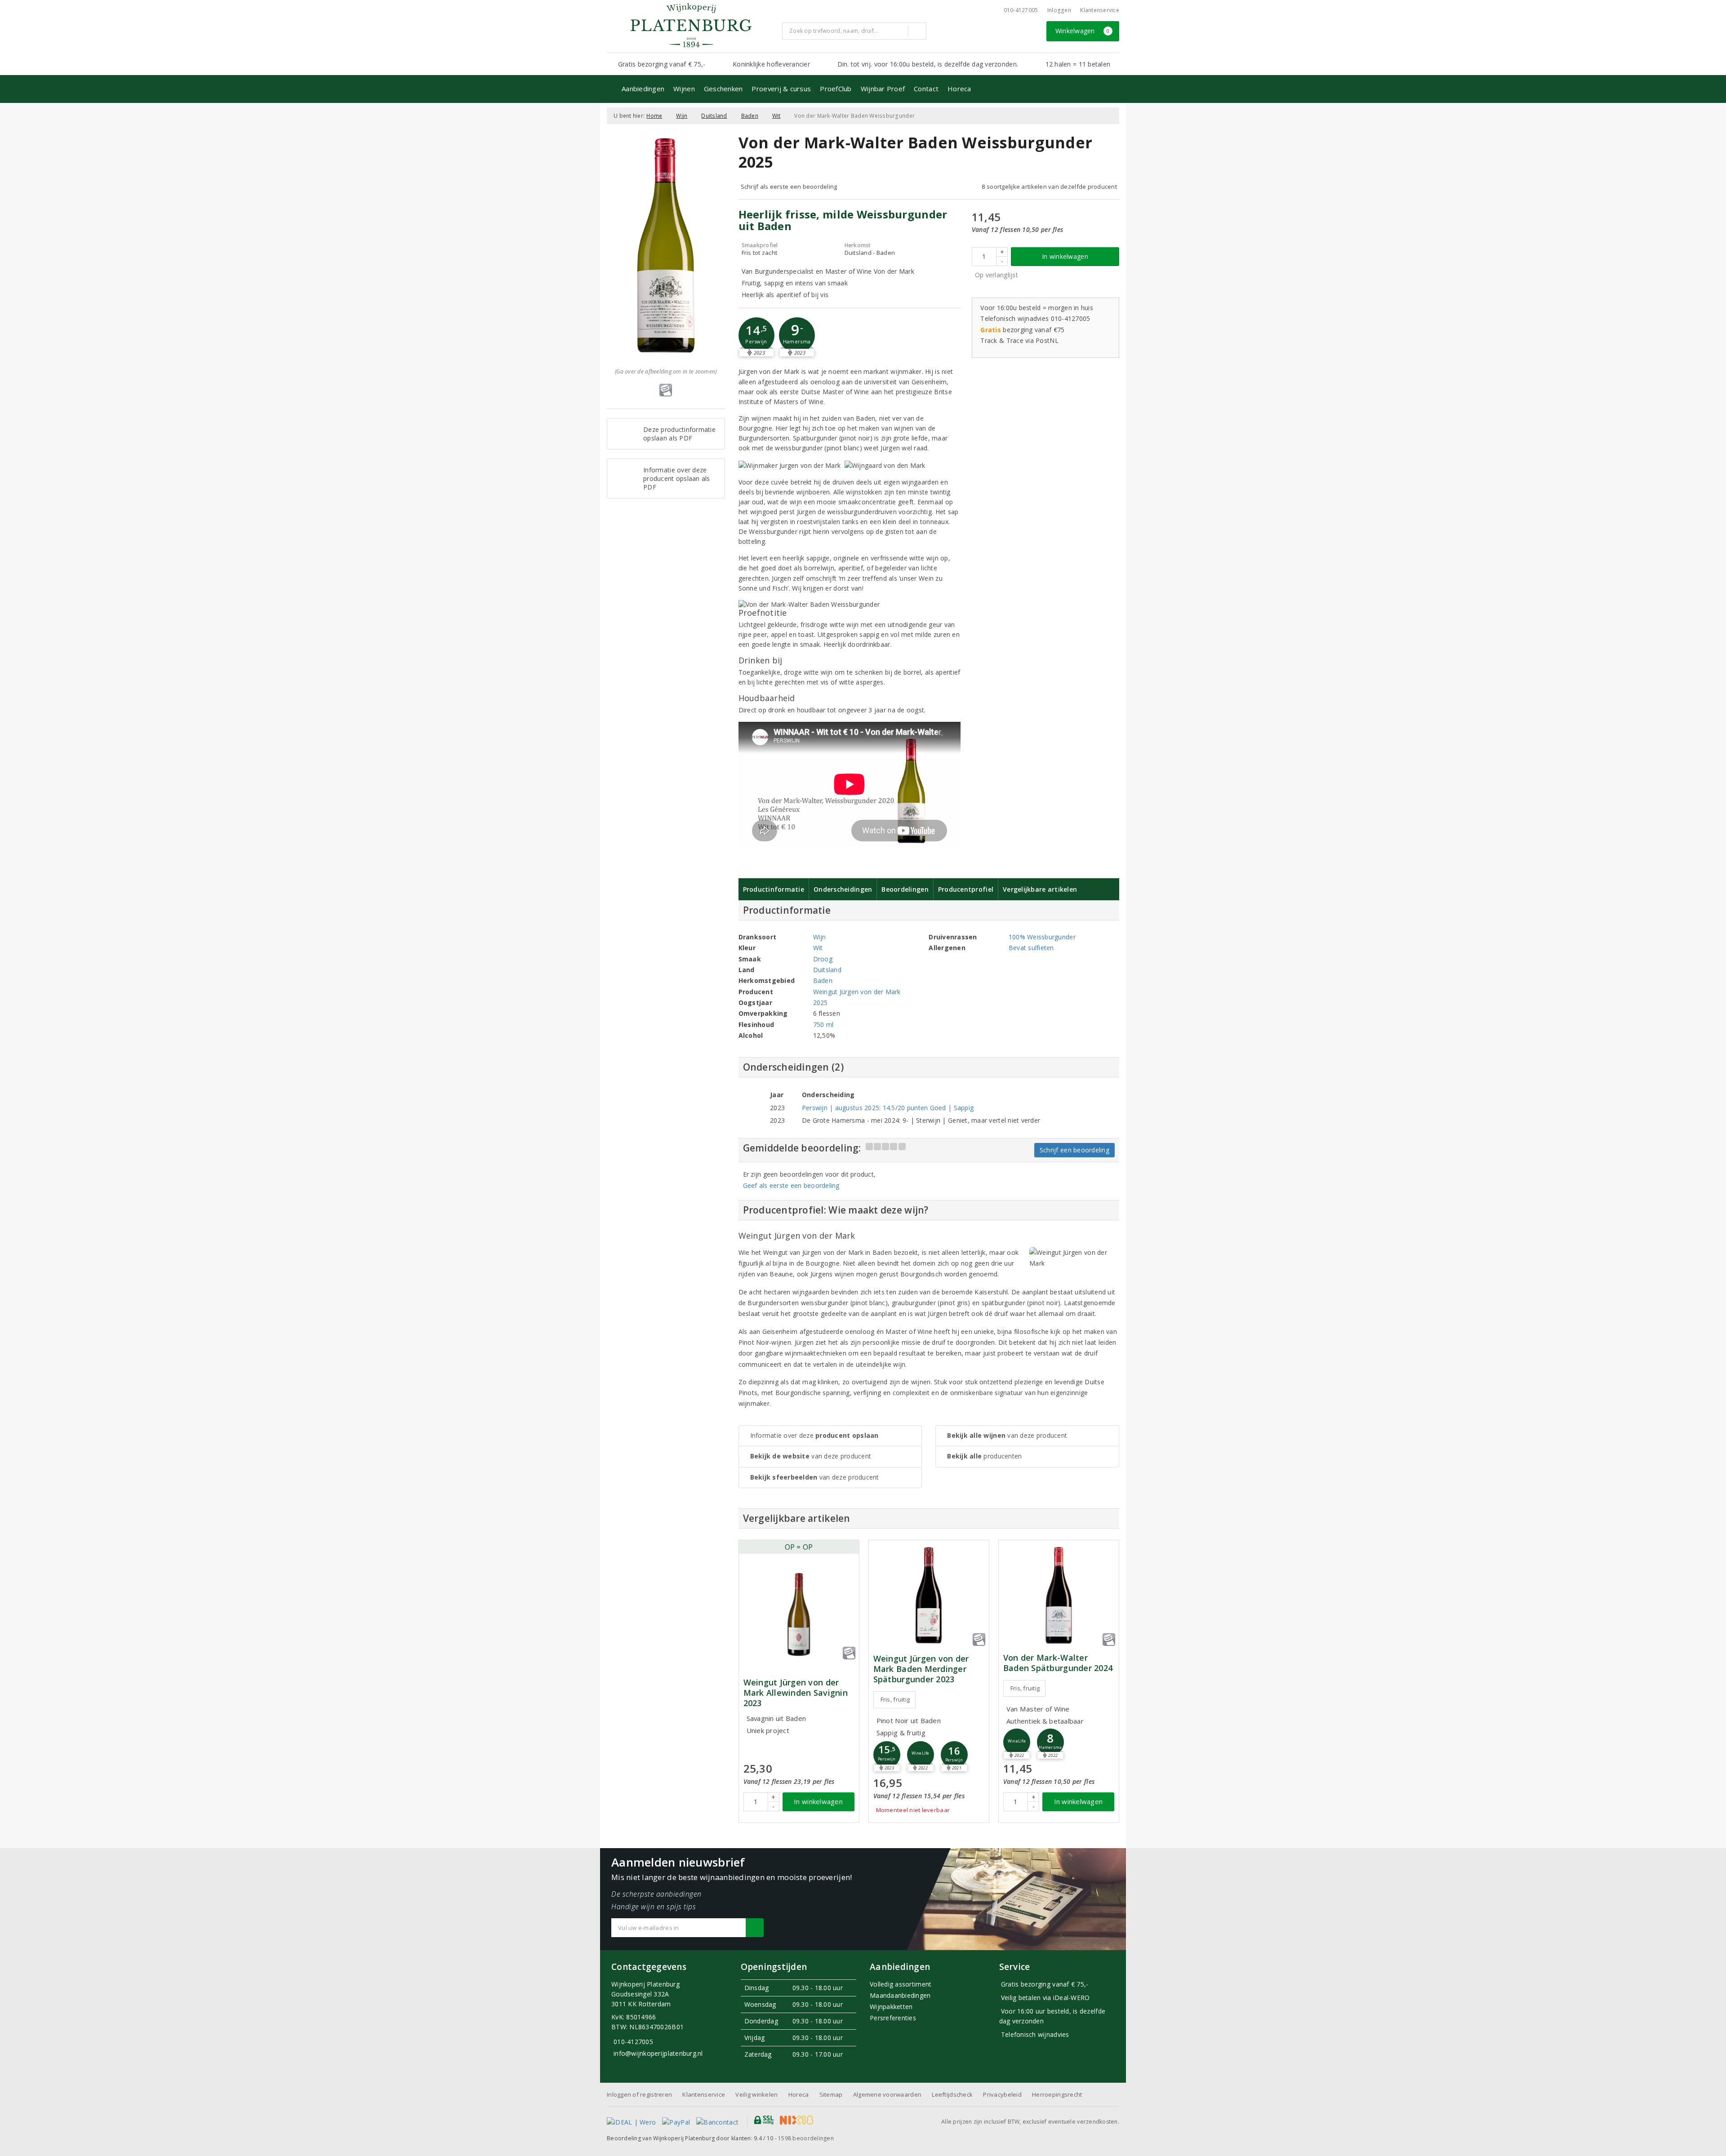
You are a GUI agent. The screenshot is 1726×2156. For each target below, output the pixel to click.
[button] (756, 335)
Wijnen (684, 89)
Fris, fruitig (895, 1699)
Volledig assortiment (901, 1984)
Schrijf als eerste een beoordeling (789, 187)
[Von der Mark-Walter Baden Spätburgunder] (1059, 1595)
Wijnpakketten (891, 2007)
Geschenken (723, 89)
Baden (750, 116)
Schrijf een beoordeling (1074, 1150)
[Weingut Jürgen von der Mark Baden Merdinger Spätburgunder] (929, 1595)
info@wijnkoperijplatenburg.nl (658, 2053)
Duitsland (714, 116)
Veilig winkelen (756, 2094)
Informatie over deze (814, 1435)
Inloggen (1059, 10)
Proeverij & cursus (781, 89)
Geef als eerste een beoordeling (791, 1185)
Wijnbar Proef (883, 89)
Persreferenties (893, 2018)
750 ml (823, 1025)
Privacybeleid (1002, 2094)
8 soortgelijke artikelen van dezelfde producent (1049, 187)
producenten (984, 1456)
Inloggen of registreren (639, 2094)
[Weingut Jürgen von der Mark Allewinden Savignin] (799, 1614)
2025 (821, 1002)
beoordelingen (806, 2138)
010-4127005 (1021, 10)
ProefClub (836, 89)
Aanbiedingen (643, 89)
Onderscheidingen (843, 889)
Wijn (682, 116)
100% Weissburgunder (1042, 937)
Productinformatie (774, 889)
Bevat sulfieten (1031, 948)
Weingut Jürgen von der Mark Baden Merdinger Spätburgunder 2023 (921, 1669)
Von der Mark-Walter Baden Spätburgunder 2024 (1058, 1663)
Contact (926, 89)
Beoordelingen (905, 889)
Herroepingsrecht (1057, 2094)
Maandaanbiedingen (900, 1995)
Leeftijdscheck (952, 2094)
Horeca (959, 89)
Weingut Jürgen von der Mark (857, 992)
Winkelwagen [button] (1083, 31)
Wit (776, 116)
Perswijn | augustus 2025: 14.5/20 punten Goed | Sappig (888, 1108)
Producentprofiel (966, 889)
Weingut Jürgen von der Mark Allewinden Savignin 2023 (796, 1693)
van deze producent (811, 1456)
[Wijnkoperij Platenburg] (691, 25)
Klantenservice (1100, 10)
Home (654, 116)
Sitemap (831, 2094)
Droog (823, 959)
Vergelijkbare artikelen (1040, 889)
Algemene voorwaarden (887, 2094)
